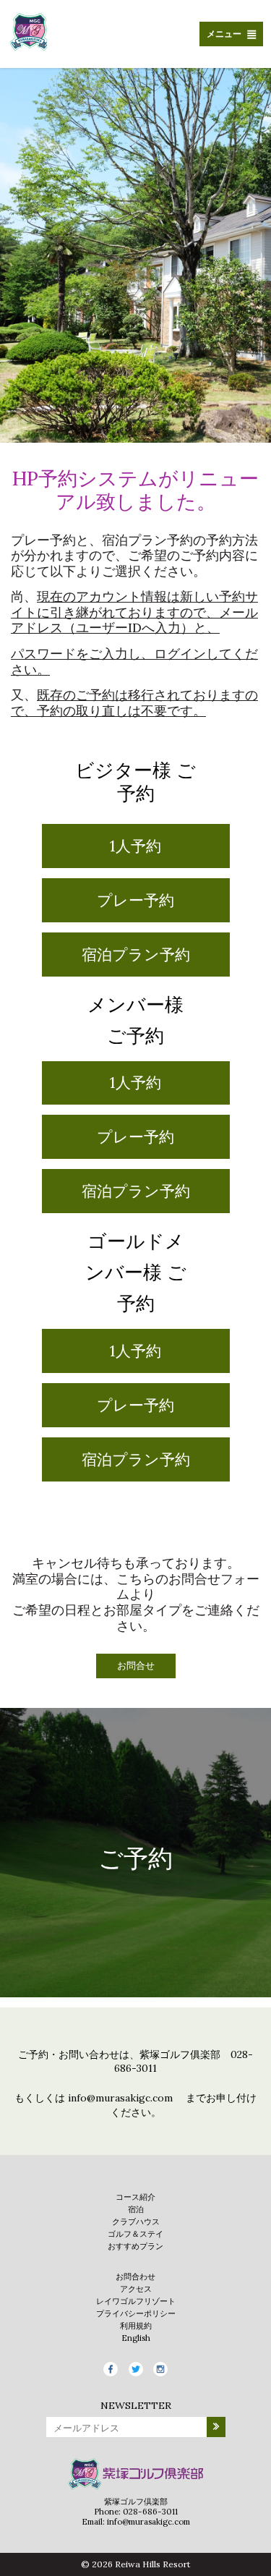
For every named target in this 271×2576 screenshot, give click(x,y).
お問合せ (136, 1666)
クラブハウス (136, 2222)
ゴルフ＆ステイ (135, 2234)
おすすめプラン (135, 2246)
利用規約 (136, 2326)
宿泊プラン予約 (136, 955)
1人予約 (135, 846)
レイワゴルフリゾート (136, 2301)
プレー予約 (135, 900)
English (136, 2338)
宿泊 (136, 2209)
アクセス (136, 2289)
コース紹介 (135, 2197)
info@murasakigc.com (120, 2098)
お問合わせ (135, 2277)
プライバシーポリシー (136, 2313)
